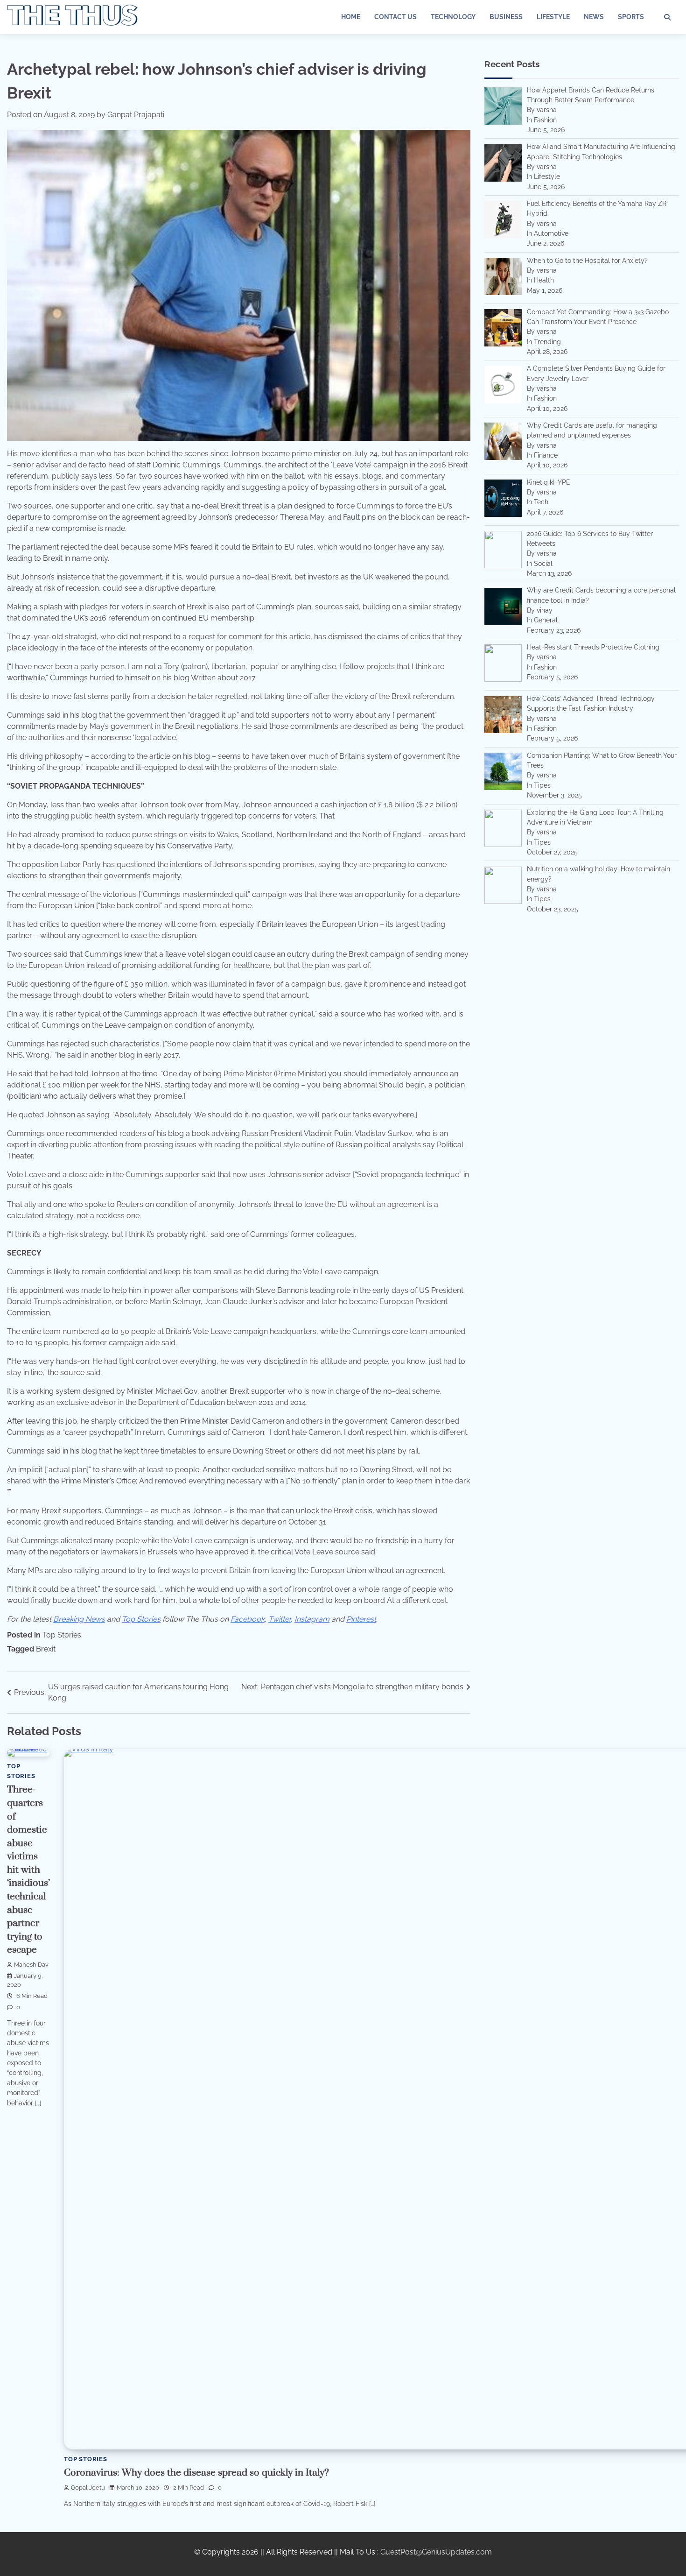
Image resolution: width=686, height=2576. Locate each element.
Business (506, 17)
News (594, 17)
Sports (631, 17)
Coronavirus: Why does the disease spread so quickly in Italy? (196, 2473)
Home (351, 17)
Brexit (46, 1649)
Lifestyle (553, 17)
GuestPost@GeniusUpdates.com (436, 2552)
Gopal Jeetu (88, 2488)
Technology (453, 17)
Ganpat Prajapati (136, 115)
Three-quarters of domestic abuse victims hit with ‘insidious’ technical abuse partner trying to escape (28, 1870)
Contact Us (395, 17)
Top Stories (62, 1635)
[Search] (667, 17)
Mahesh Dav (31, 1965)
